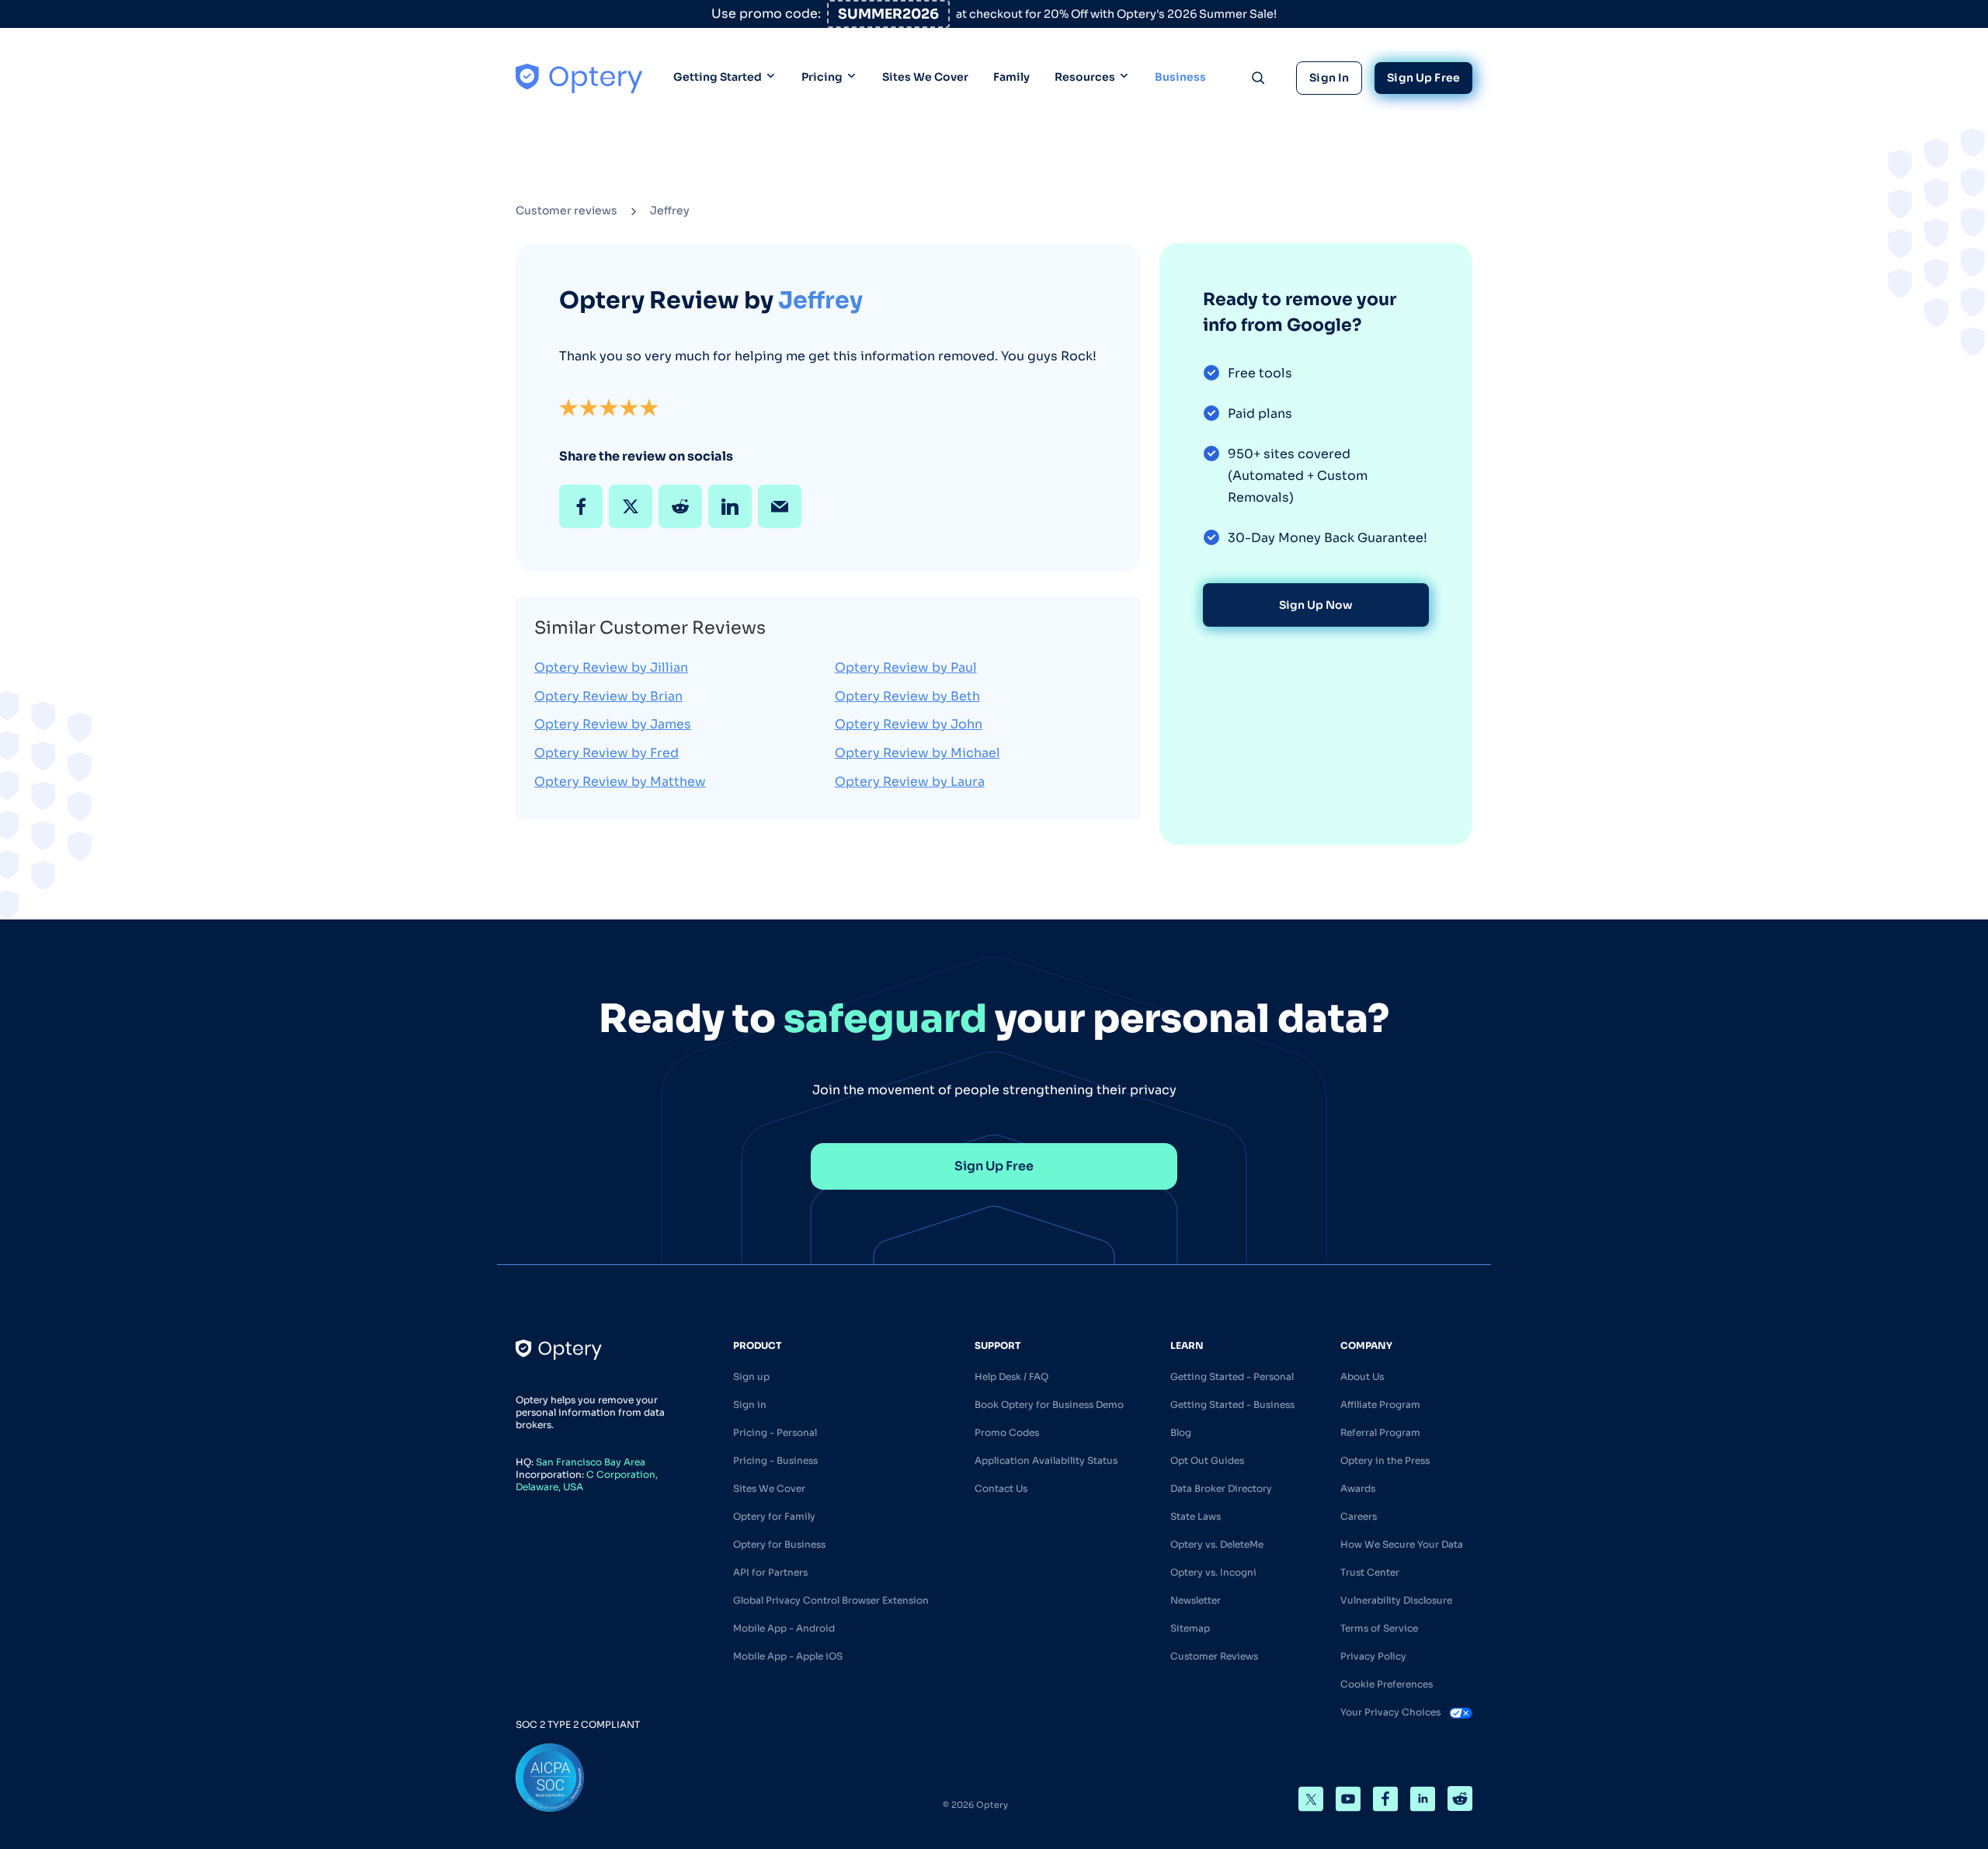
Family (1011, 77)
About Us (1362, 1376)
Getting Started (718, 77)
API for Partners (770, 1572)
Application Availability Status (1046, 1460)
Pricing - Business (775, 1460)
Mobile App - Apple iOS (788, 1656)
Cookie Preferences (1387, 1684)
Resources (1085, 77)
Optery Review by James (613, 724)
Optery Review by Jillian (611, 667)
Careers (1359, 1516)
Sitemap (1190, 1628)
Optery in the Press (1385, 1460)
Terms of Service (1379, 1628)
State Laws (1196, 1516)
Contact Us (1001, 1488)
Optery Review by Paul (906, 667)
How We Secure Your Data (1402, 1544)
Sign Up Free (1423, 78)
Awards (1358, 1488)
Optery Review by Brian (608, 696)
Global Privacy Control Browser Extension (831, 1600)
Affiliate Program (1380, 1404)
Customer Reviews (1214, 1656)
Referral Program (1380, 1432)
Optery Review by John (909, 724)
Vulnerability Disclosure (1396, 1600)
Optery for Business (779, 1544)
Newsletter (1196, 1600)
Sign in (750, 1404)
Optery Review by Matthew (620, 782)
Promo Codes (1007, 1432)
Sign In (1329, 78)
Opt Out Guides (1207, 1460)
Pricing (822, 77)
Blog (1181, 1432)
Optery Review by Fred (606, 753)
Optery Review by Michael (918, 753)
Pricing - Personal (775, 1432)
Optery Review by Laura (910, 782)
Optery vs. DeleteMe (1217, 1544)
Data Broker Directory (1221, 1488)
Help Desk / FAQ (1011, 1376)
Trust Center (1370, 1572)
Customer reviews (567, 210)
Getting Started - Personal (1232, 1376)
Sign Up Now (1316, 605)
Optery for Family (774, 1516)
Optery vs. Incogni (1213, 1572)
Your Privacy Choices (1392, 1712)
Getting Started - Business (1232, 1404)
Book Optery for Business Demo (1049, 1404)
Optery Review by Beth (907, 696)
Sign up (751, 1376)
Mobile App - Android (784, 1628)
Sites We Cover (925, 77)
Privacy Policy (1373, 1656)
